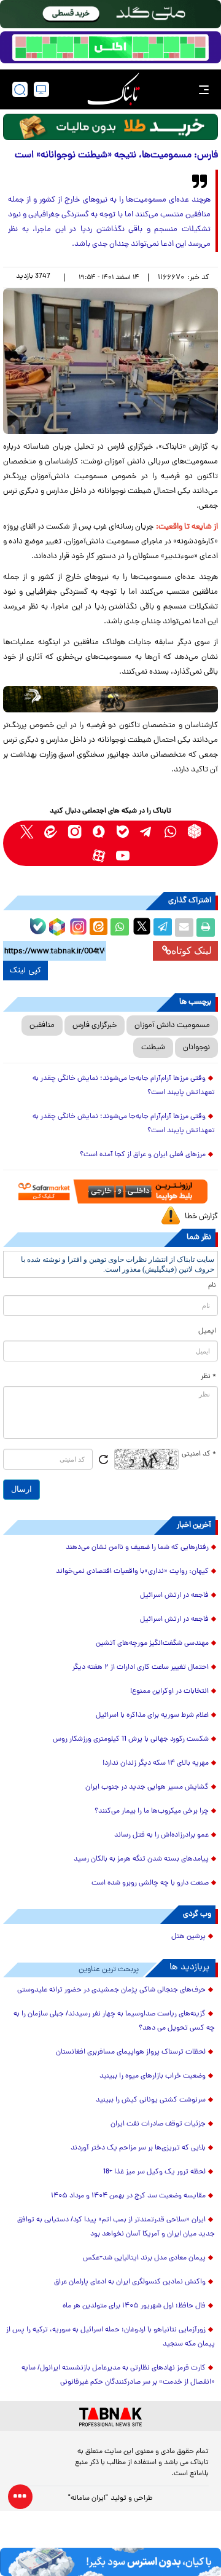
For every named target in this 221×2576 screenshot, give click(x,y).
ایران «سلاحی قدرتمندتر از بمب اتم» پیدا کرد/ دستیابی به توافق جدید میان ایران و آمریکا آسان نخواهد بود (116, 2227)
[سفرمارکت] (111, 1191)
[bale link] (122, 831)
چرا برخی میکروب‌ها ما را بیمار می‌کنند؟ (152, 1811)
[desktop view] (41, 89)
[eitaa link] (51, 831)
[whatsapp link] (170, 831)
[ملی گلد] (110, 14)
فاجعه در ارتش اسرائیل (174, 1596)
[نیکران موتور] (110, 699)
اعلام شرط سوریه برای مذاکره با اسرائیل (152, 1715)
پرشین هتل (188, 1937)
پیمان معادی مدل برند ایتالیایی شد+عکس (144, 2258)
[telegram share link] (163, 928)
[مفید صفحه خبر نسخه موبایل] (110, 47)
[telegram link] (146, 831)
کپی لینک (25, 971)
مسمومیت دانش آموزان (172, 1026)
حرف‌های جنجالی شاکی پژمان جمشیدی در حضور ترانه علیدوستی (111, 1990)
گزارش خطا (201, 1217)
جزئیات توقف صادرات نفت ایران (158, 2124)
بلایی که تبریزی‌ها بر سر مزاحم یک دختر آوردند (138, 2148)
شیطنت (153, 1048)
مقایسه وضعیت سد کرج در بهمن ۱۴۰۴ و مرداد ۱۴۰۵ (128, 2196)
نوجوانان (196, 1048)
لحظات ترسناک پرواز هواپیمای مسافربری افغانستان (131, 2052)
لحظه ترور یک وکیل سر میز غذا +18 (154, 2172)
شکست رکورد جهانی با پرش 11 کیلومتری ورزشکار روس (131, 1739)
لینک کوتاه (192, 951)
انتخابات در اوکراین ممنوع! (169, 1692)
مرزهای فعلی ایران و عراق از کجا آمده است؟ (143, 1155)
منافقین (42, 1026)
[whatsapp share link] (120, 928)
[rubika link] (194, 831)
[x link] (27, 831)
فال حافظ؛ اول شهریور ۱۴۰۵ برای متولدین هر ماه (134, 2306)
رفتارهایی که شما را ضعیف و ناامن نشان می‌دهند (137, 1548)
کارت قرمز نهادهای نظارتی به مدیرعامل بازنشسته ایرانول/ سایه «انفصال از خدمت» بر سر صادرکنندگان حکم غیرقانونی (118, 2375)
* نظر (208, 1377)
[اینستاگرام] (77, 925)
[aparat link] (99, 855)
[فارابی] (110, 127)
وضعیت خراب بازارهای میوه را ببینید (153, 2076)
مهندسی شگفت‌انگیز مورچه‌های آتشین (152, 1644)
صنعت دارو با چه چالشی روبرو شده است (150, 1883)
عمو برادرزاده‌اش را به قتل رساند (161, 1835)
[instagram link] (75, 831)
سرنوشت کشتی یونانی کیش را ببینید (151, 2100)
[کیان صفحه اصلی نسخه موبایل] (110, 2562)
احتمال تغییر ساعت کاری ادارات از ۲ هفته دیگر (141, 1668)
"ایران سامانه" (88, 2499)
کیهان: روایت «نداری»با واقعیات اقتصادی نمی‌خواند (132, 1572)
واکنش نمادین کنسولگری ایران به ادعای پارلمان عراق (130, 2282)
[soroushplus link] (99, 831)
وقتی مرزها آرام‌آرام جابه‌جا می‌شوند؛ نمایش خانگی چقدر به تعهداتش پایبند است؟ (124, 1086)
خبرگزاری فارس (95, 1026)
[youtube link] (122, 855)
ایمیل (207, 1331)
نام (212, 1286)
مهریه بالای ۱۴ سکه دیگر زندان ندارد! (156, 1763)
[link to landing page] (114, 89)
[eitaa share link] (98, 928)
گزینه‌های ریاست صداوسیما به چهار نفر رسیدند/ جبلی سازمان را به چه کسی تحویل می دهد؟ (114, 2021)
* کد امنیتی (199, 1454)
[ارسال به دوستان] (184, 928)
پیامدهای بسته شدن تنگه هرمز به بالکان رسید (141, 1859)
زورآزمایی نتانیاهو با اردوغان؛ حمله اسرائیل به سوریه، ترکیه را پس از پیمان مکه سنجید (110, 2337)
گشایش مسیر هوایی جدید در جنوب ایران (147, 1787)
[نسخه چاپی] (206, 928)
